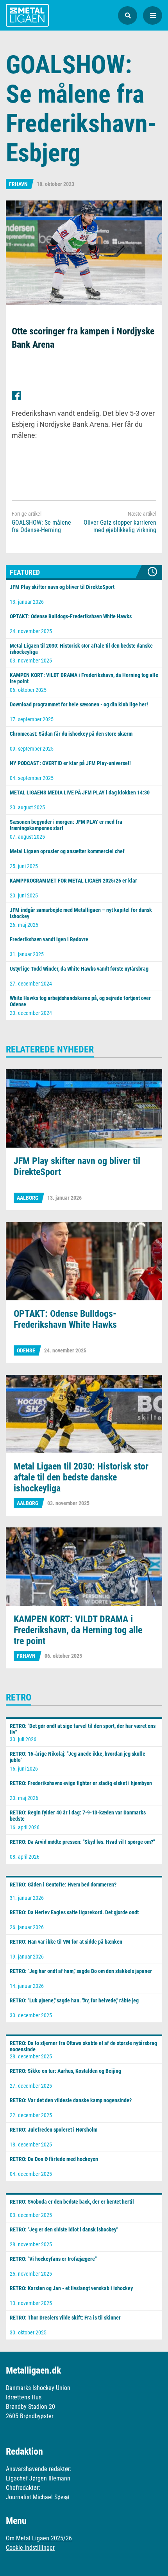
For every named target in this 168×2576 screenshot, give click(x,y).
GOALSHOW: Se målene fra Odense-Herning (41, 526)
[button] (128, 15)
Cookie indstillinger (30, 2548)
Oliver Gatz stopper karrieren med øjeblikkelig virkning (120, 526)
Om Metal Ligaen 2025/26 (39, 2538)
